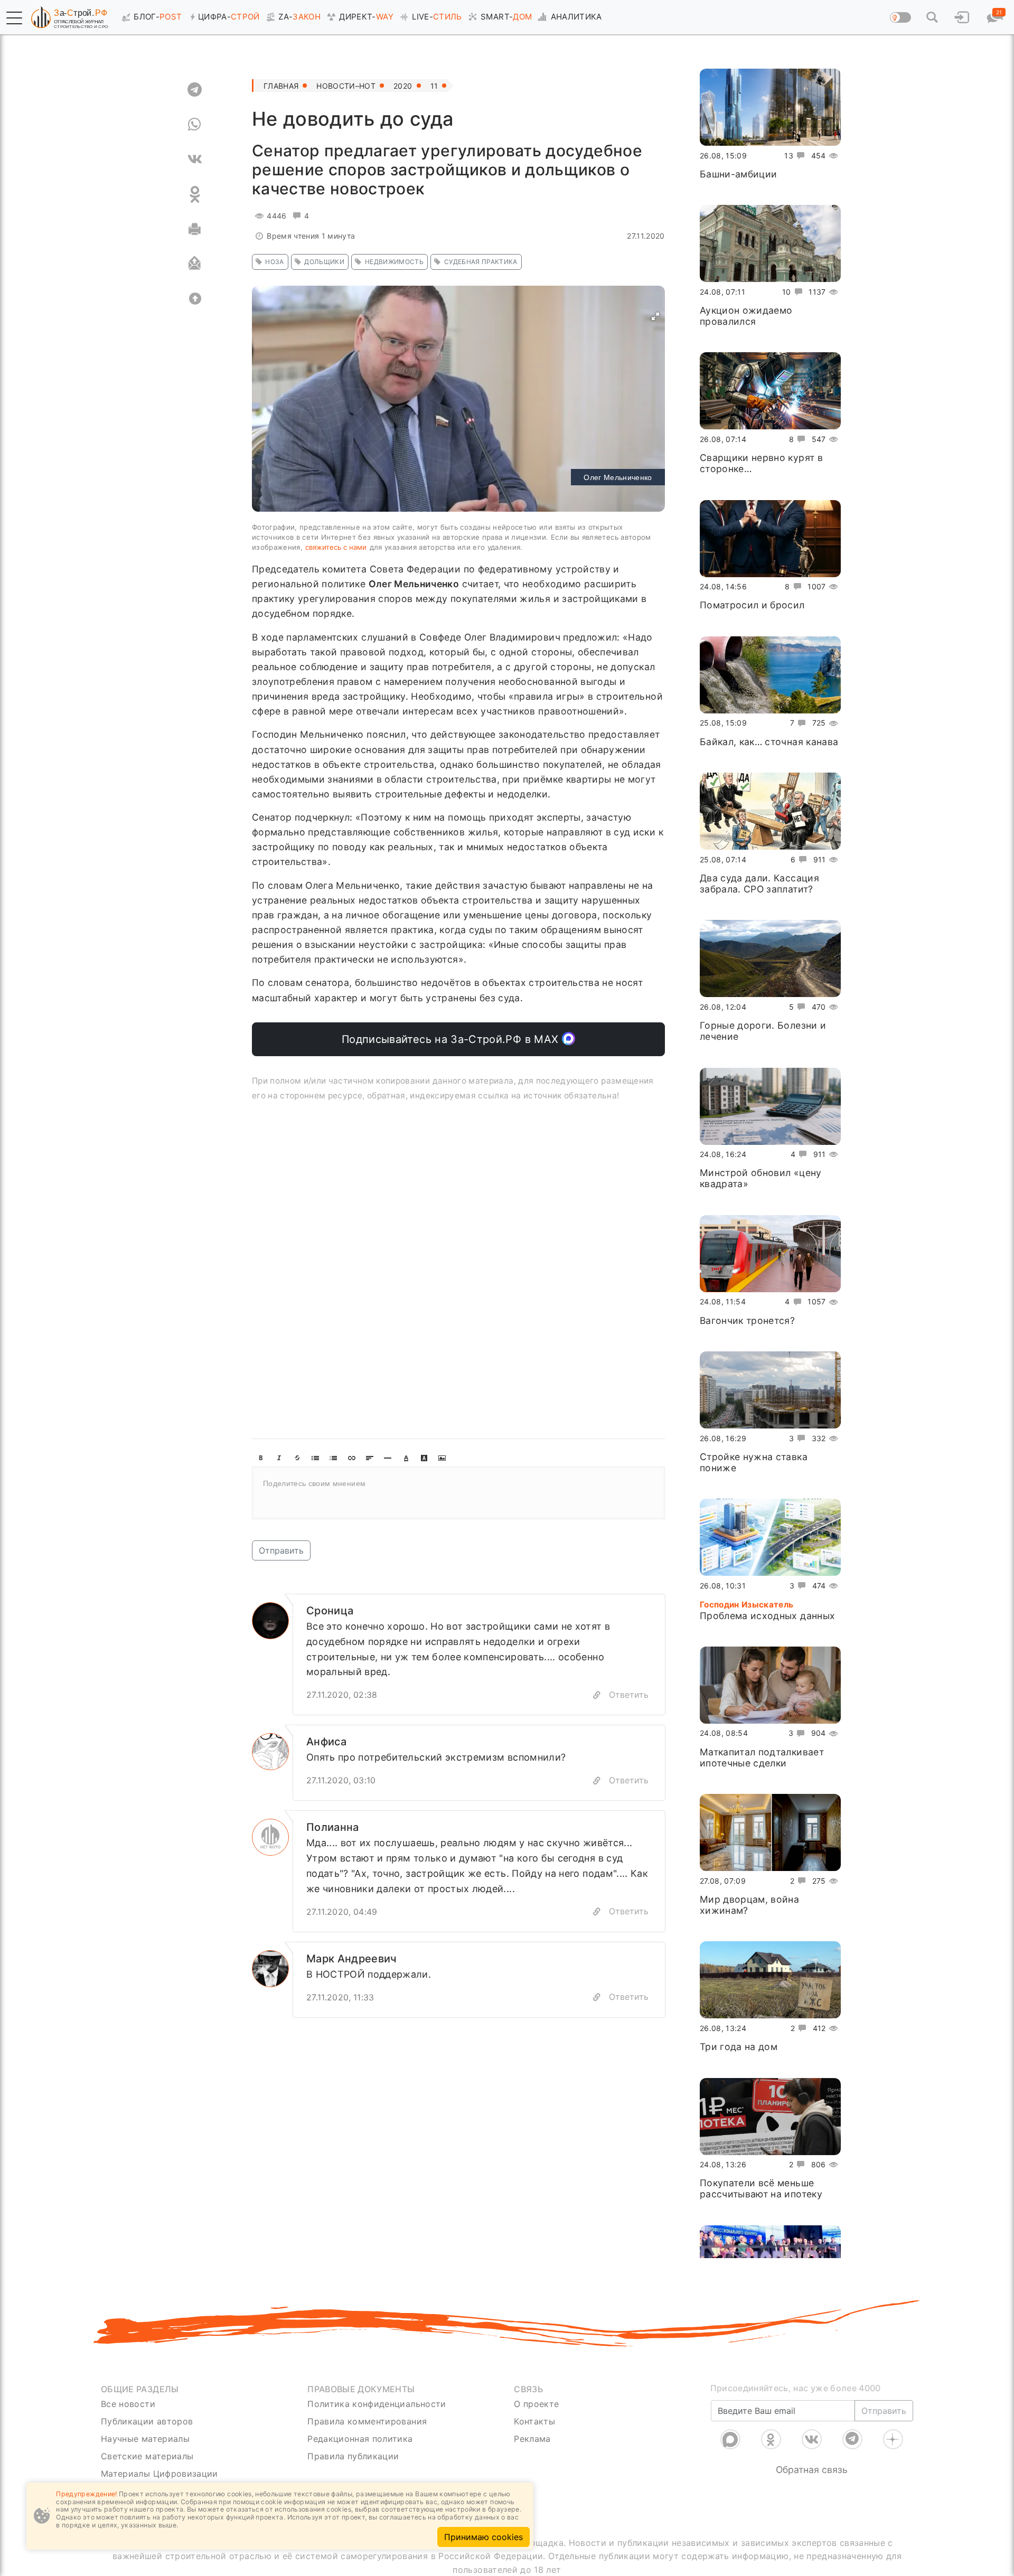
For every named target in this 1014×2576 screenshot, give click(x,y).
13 (789, 156)
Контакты (534, 2421)
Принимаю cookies (483, 2537)
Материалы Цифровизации (159, 2474)
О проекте (536, 2404)
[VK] (195, 159)
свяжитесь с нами (336, 547)
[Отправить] (195, 264)
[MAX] (730, 2439)
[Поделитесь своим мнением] (458, 1493)
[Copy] (597, 1695)
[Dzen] (893, 2439)
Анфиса (326, 1742)
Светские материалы (147, 2456)
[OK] (195, 194)
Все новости (128, 2404)
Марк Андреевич (352, 1959)
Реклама (532, 2439)
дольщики (324, 262)
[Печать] (195, 229)
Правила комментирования (367, 2421)
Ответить (629, 1695)
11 (434, 86)
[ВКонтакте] (812, 2439)
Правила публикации (353, 2456)
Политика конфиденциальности (377, 2404)
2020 (403, 86)
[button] (14, 18)
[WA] (195, 125)
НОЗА (274, 262)
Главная (281, 86)
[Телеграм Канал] (852, 2439)
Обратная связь (812, 2470)
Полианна (333, 1827)
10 (787, 292)
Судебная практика (481, 262)
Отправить (281, 1550)
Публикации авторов (147, 2421)
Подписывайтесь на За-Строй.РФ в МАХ (452, 1039)
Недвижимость (394, 262)
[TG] (195, 90)
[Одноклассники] (771, 2439)
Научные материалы (145, 2439)
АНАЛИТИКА (576, 17)
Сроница (330, 1611)
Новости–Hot (346, 86)
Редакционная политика (360, 2439)
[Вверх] (195, 299)
